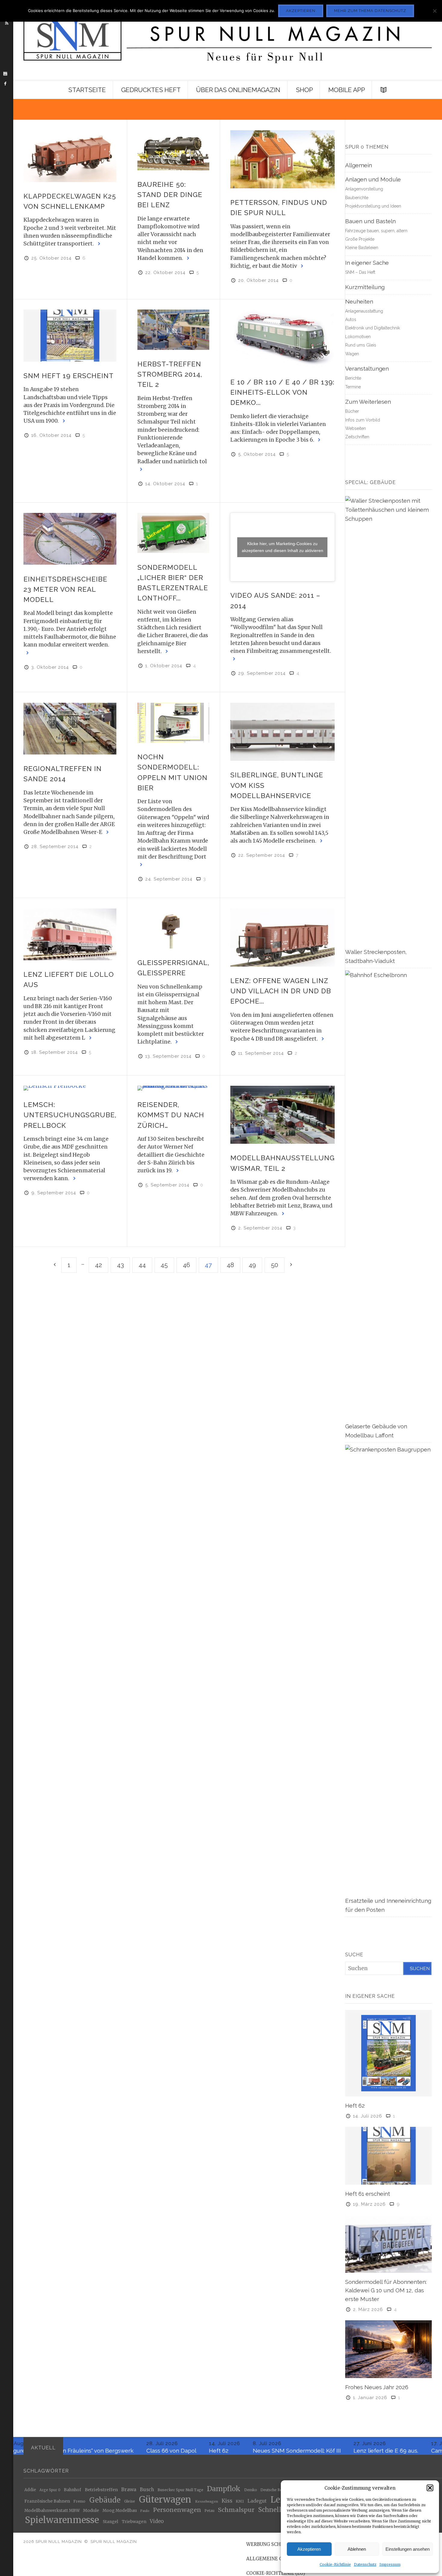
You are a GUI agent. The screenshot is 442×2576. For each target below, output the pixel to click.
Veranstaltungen (367, 369)
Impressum (390, 2564)
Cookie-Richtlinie (335, 2564)
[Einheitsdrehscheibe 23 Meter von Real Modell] (70, 539)
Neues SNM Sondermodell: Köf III (230, 2451)
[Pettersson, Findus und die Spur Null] (282, 159)
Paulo (145, 2511)
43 (120, 1265)
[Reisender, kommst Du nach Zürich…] (173, 1088)
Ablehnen (357, 2549)
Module (91, 2510)
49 (252, 1265)
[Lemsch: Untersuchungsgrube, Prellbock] (70, 1088)
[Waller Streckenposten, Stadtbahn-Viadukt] (388, 721)
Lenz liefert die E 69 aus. (319, 2451)
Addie (30, 2490)
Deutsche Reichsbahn (279, 2490)
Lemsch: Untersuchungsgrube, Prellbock (70, 1115)
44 (142, 1265)
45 (164, 1265)
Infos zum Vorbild (363, 420)
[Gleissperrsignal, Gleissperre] (173, 929)
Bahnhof (72, 2490)
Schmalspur (236, 2510)
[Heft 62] (388, 2053)
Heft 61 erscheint (368, 2194)
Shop (304, 90)
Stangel (110, 2522)
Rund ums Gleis (361, 345)
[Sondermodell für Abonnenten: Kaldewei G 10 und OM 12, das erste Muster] (388, 2243)
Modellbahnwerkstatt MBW (52, 2511)
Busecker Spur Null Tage (180, 2490)
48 (230, 1265)
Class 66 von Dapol (104, 2451)
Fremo (79, 2501)
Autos (351, 319)
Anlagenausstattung (364, 311)
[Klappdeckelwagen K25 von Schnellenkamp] (70, 156)
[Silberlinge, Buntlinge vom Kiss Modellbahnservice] (282, 732)
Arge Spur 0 (50, 2490)
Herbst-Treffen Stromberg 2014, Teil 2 (170, 374)
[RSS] (7, 23)
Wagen (352, 354)
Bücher (352, 411)
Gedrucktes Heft (151, 90)
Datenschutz (365, 2564)
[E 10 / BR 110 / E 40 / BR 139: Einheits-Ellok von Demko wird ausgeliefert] (282, 339)
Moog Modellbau (120, 2511)
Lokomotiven (358, 337)
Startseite (87, 90)
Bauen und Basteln (370, 221)
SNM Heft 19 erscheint (69, 376)
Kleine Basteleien (362, 248)
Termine (353, 387)
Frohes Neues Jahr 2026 (377, 2387)
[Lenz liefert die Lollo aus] (70, 934)
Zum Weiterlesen (368, 402)
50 (275, 1265)
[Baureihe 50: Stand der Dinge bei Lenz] (173, 150)
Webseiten (356, 428)
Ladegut (257, 2501)
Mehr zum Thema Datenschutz (370, 11)
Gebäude (105, 2500)
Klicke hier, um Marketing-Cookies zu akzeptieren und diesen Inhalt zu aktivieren (282, 547)
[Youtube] (5, 74)
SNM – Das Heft (360, 272)
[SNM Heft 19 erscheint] (70, 335)
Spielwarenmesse (62, 2520)
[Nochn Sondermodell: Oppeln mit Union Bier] (173, 723)
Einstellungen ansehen (408, 2549)
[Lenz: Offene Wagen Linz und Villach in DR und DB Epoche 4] (282, 938)
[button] (430, 2488)
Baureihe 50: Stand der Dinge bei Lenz (170, 195)
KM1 (240, 2501)
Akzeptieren (309, 2549)
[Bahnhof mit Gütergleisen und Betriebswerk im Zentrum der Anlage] (282, 1115)
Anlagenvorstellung (364, 189)
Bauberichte (357, 198)
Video (157, 2522)
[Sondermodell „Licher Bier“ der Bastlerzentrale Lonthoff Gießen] (173, 533)
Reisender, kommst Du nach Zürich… (171, 1115)
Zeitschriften (357, 437)
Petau (209, 2511)
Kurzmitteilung (365, 287)
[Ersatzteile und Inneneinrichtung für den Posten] (388, 1670)
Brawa (129, 2490)
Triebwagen (134, 2522)
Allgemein (359, 165)
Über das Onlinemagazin (238, 90)
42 (98, 1265)
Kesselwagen (207, 2502)
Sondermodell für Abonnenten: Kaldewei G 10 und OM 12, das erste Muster (386, 2290)
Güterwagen (165, 2500)
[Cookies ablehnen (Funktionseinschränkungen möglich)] (434, 11)
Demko (251, 2490)
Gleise (130, 2501)
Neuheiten (359, 301)
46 (186, 1265)
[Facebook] (5, 84)
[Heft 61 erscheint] (388, 2155)
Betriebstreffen (101, 2490)
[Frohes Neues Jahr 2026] (388, 2349)
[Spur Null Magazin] (227, 40)
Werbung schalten (271, 2544)
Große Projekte (360, 239)
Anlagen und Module (373, 179)
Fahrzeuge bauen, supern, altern (376, 231)
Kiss (227, 2501)
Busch (147, 2490)
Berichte (353, 378)
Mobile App (347, 90)
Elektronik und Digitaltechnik (373, 328)
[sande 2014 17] (70, 729)
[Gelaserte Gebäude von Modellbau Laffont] (388, 1195)
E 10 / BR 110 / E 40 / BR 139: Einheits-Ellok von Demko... (282, 392)
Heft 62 (355, 2106)
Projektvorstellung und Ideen (373, 206)
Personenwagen (177, 2510)
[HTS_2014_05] (173, 330)
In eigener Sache (367, 263)
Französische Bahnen (47, 2502)
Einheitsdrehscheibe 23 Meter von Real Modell (65, 589)
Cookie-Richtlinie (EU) (276, 2573)
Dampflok (224, 2489)
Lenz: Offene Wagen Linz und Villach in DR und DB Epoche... (281, 991)
